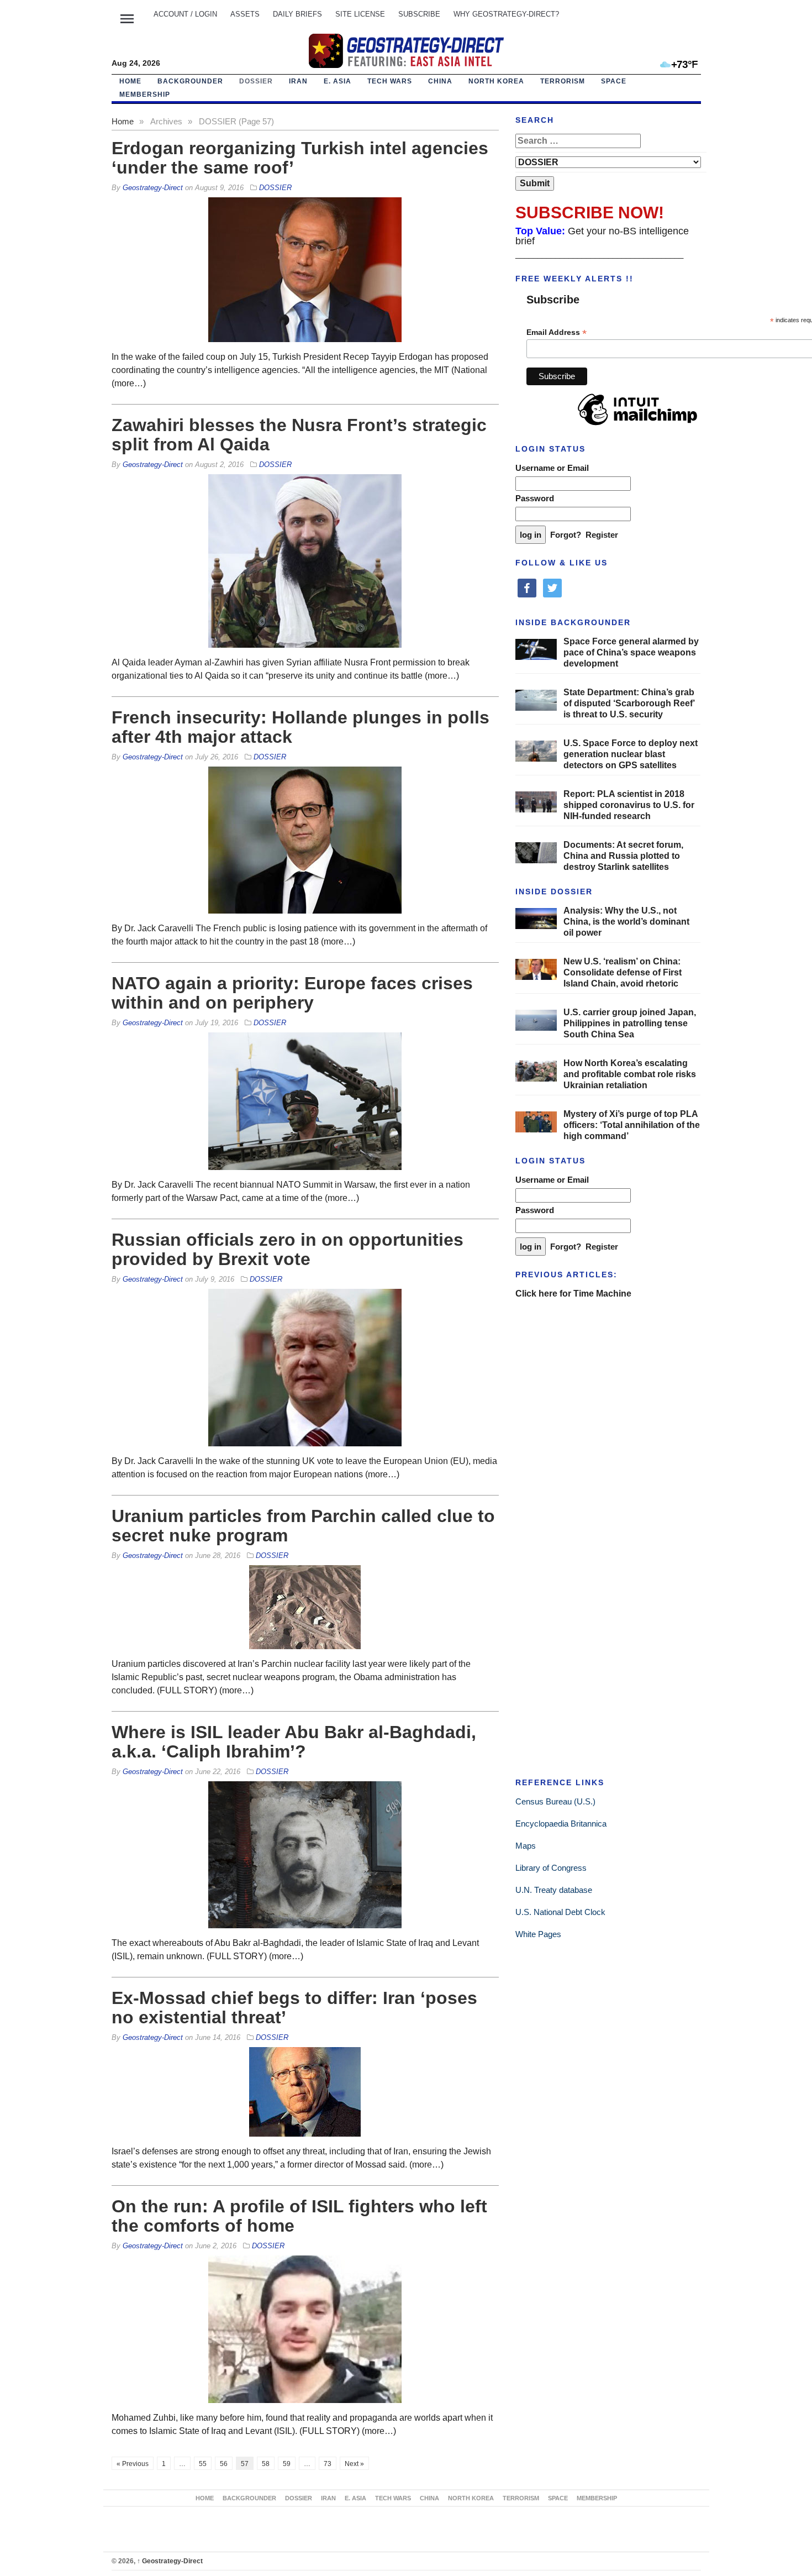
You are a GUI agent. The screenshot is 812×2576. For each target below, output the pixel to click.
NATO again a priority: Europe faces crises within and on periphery (292, 993)
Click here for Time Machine (573, 1294)
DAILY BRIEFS (297, 14)
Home (130, 81)
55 (203, 2464)
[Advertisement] (598, 1382)
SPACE (614, 81)
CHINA (440, 81)
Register (602, 535)
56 (224, 2464)
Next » (354, 2464)
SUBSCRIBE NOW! (590, 213)
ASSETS (245, 14)
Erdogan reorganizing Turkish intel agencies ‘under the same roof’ (300, 158)
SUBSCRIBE (419, 14)
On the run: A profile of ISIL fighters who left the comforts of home (299, 2216)
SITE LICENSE (360, 14)
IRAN (298, 81)
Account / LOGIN (185, 14)
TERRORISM (563, 81)
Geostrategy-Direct (170, 2561)
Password (535, 498)
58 (266, 2464)
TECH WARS (390, 81)
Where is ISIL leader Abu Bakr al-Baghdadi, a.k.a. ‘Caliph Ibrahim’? (294, 1742)
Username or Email (552, 468)
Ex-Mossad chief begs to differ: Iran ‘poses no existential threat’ (294, 2008)
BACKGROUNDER (190, 81)
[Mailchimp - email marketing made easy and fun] (637, 426)
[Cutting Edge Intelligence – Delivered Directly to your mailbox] (406, 51)
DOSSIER (256, 81)
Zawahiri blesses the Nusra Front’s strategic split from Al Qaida (299, 435)
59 (287, 2464)
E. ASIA (338, 81)
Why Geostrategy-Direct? (506, 14)
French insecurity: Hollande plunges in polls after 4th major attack (300, 727)
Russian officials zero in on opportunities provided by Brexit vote (288, 1249)
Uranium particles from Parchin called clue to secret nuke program (303, 1526)
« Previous (133, 2464)
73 (328, 2464)
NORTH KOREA (496, 81)
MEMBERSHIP (145, 95)
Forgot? (566, 535)
